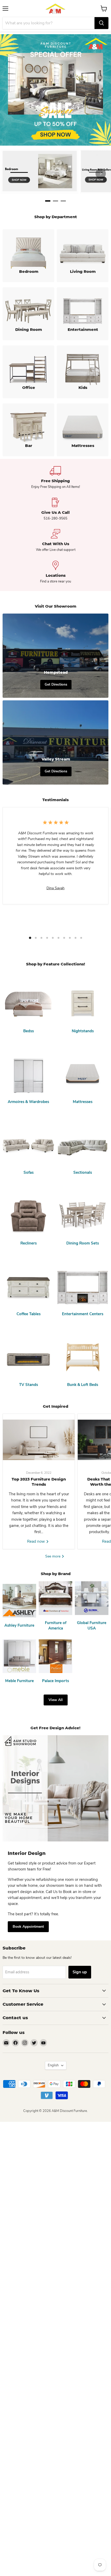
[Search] (101, 23)
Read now (37, 1541)
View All (56, 1700)
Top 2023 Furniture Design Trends (39, 1482)
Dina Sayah (55, 888)
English (53, 2065)
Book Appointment (28, 1927)
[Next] (101, 174)
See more (53, 1556)
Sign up (80, 1972)
